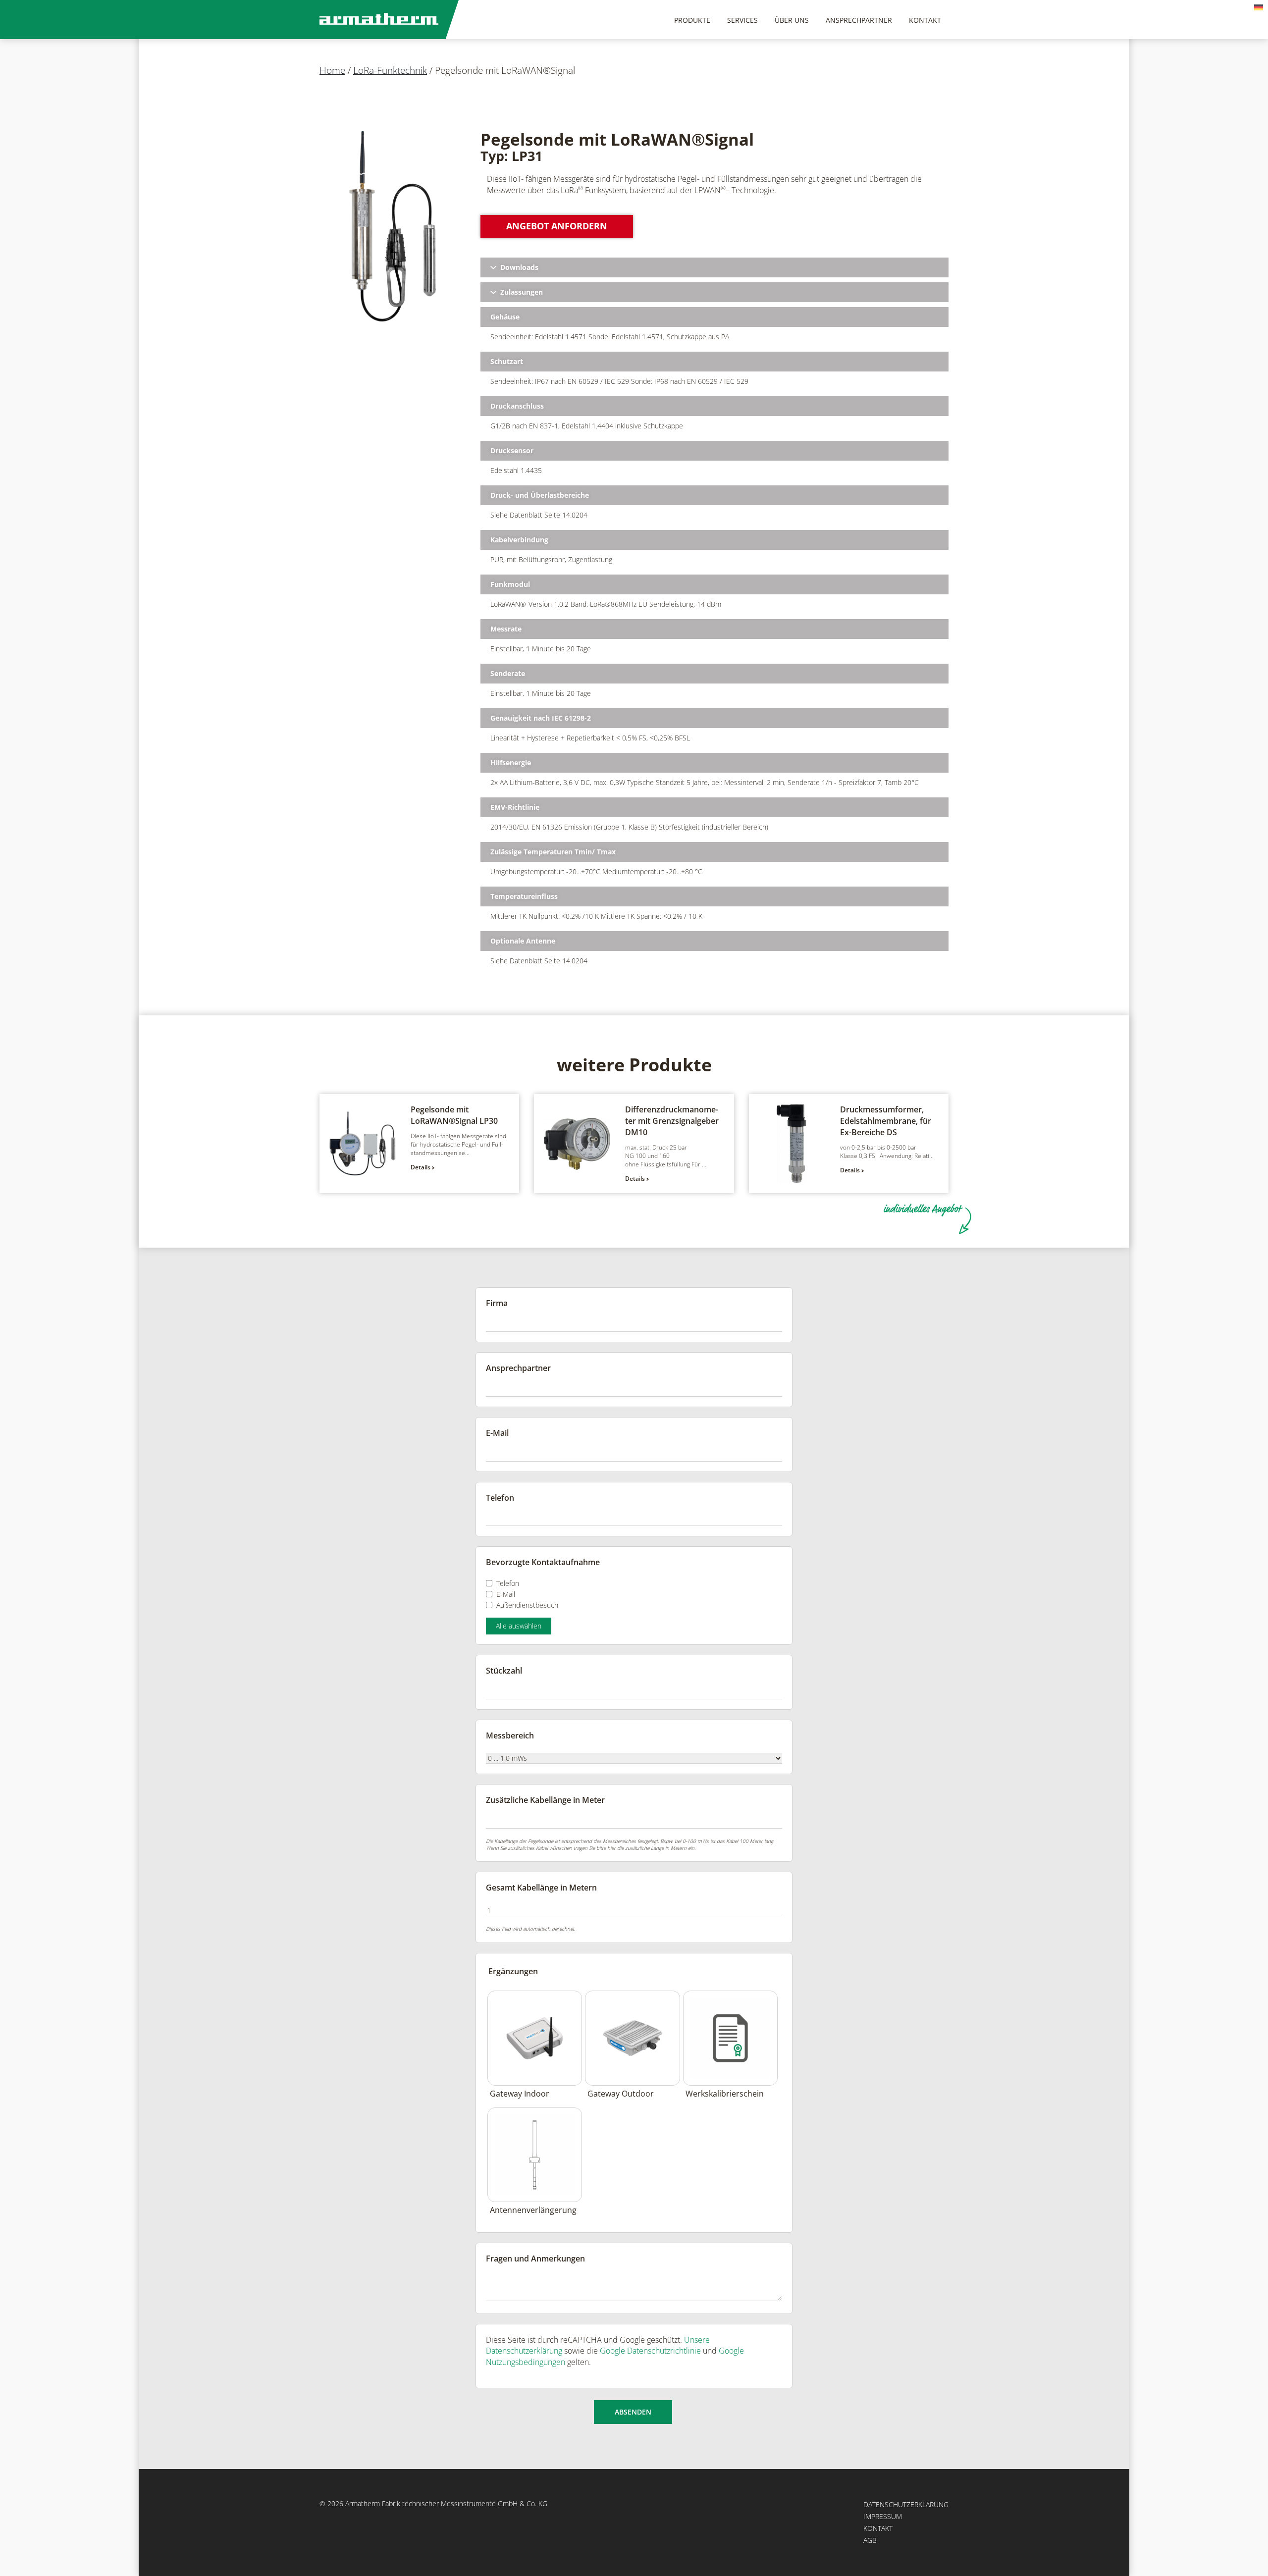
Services (742, 20)
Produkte (692, 20)
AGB (870, 2540)
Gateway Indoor (520, 2094)
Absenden (633, 2412)
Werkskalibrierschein (725, 2094)
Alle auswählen (519, 1626)
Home (332, 70)
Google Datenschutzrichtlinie (650, 2351)
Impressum (883, 2516)
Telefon (508, 1583)
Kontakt (925, 20)
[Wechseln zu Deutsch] (1259, 7)
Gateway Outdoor (621, 2094)
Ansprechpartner (859, 20)
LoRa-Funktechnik (390, 70)
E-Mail (506, 1594)
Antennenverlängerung (533, 2210)
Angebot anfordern (557, 226)
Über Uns (792, 20)
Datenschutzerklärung (906, 2504)
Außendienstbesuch (527, 1605)
